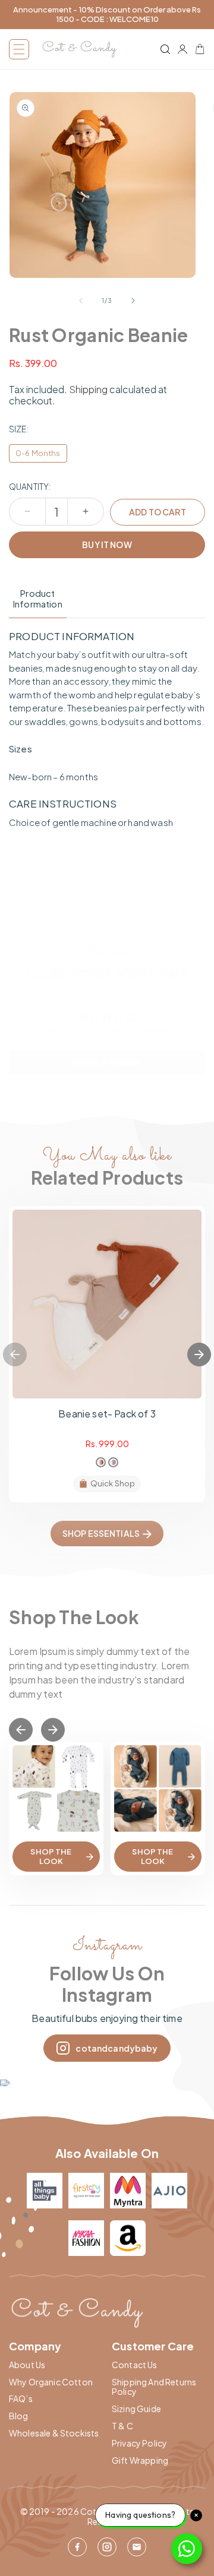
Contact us (135, 2365)
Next (199, 1355)
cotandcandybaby (117, 2048)
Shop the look (51, 1856)
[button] (19, 49)
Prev (21, 1730)
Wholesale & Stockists (54, 2433)
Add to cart (158, 512)
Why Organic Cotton (51, 2382)
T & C (122, 2426)
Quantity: (30, 487)
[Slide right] (133, 300)
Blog (19, 2416)
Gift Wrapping (140, 2461)
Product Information (38, 599)
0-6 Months (38, 453)
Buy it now (107, 545)
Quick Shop (113, 1483)
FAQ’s (21, 2399)
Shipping (88, 389)
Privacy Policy (139, 2443)
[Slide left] (81, 300)
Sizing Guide (136, 2409)
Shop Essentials (101, 1533)
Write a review (107, 1062)
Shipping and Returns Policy (154, 2387)
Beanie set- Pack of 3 (107, 1414)
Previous (15, 1355)
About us (27, 2365)
